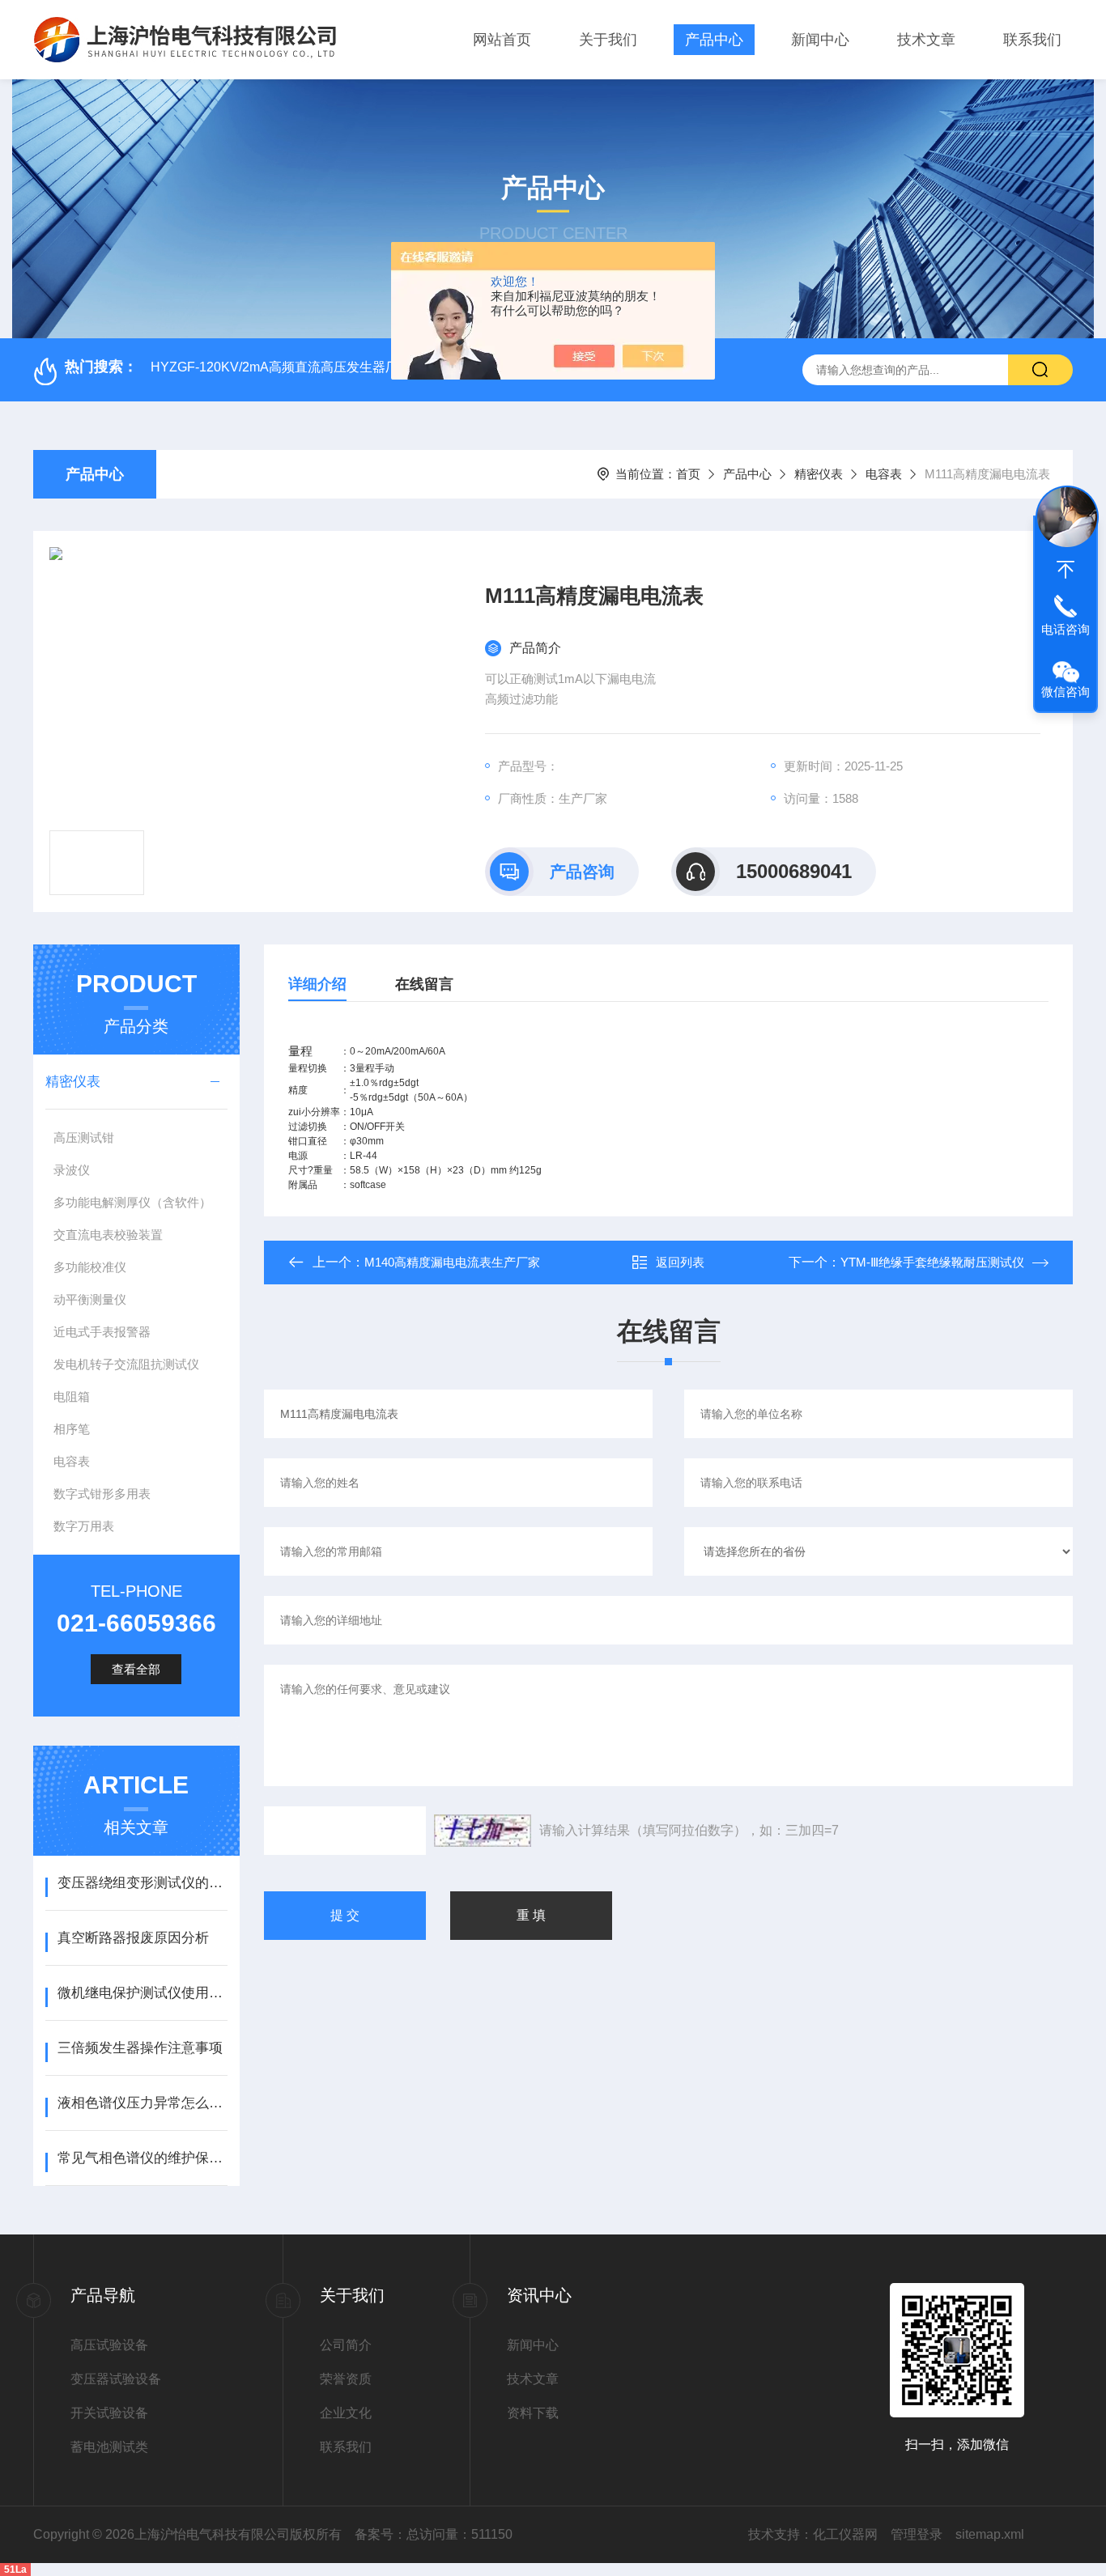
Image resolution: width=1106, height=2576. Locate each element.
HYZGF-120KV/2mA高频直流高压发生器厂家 (281, 367)
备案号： (381, 2534)
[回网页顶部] (1066, 570)
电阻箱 (72, 1396)
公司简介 (346, 2345)
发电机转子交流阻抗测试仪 (126, 1364)
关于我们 (608, 40)
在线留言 (424, 984)
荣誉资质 (346, 2379)
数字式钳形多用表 (102, 1494)
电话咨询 (1066, 629)
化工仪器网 (845, 2534)
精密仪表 (819, 474)
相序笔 (72, 1429)
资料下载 (533, 2413)
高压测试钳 (84, 1137)
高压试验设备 (109, 2345)
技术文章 (926, 40)
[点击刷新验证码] (483, 1831)
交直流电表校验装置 (108, 1235)
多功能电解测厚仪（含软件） (132, 1202)
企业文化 (346, 2413)
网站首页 (502, 40)
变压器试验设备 (116, 2379)
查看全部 (136, 1669)
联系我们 (1032, 40)
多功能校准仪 (90, 1267)
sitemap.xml (990, 2534)
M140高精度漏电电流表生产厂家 (452, 1262)
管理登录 (917, 2534)
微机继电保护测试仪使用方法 (142, 1993)
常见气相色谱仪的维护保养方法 (142, 2158)
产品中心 (714, 40)
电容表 (884, 474)
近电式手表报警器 (102, 1332)
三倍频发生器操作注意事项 (140, 2048)
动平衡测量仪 (90, 1299)
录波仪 (72, 1170)
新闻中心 (820, 40)
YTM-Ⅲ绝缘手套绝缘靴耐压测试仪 (932, 1262)
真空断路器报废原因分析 (133, 1938)
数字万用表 (84, 1526)
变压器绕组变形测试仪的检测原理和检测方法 (142, 1883)
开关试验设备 (109, 2413)
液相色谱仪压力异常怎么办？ (142, 2103)
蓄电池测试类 (109, 2447)
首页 (688, 474)
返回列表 (680, 1262)
